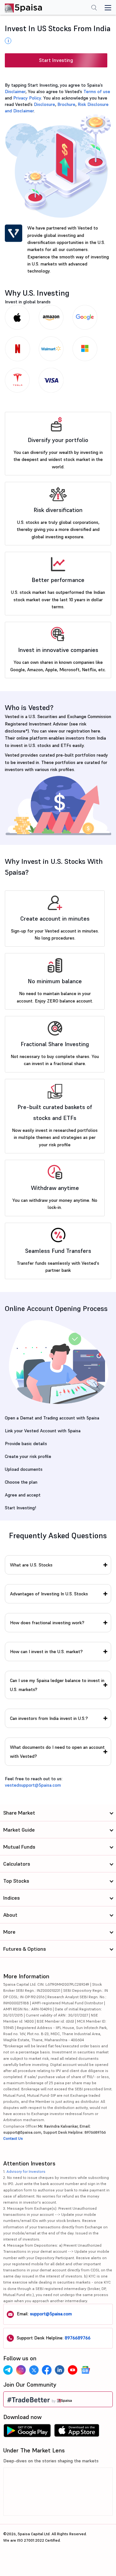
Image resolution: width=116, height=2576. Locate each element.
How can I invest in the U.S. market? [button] (46, 1652)
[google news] (85, 2370)
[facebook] (47, 2370)
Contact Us (13, 2138)
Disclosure (44, 104)
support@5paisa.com (51, 2314)
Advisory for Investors (26, 2171)
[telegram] (8, 2370)
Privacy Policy (27, 98)
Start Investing (56, 60)
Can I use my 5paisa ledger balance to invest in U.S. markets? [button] (57, 1685)
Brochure (66, 104)
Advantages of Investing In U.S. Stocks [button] (49, 1594)
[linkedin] (60, 2370)
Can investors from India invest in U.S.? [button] (49, 1718)
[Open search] (94, 8)
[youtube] (72, 2370)
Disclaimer (15, 91)
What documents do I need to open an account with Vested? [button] (57, 1752)
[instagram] (21, 2370)
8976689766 (78, 2338)
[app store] (77, 2432)
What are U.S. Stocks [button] (31, 1565)
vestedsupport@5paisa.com (33, 1785)
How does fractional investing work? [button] (47, 1623)
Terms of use (97, 91)
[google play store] (27, 2432)
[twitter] (34, 2370)
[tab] (58, 1565)
